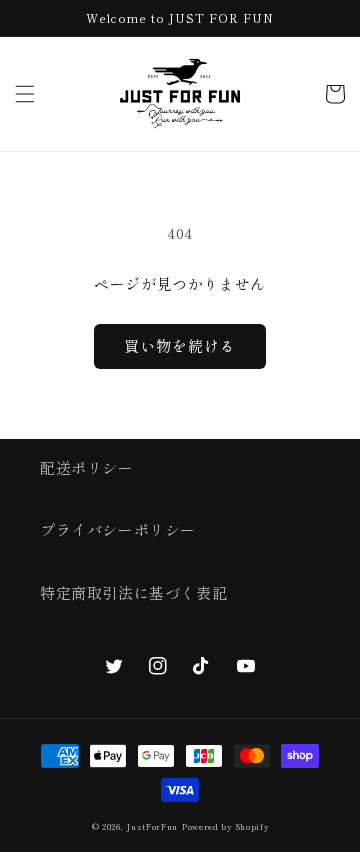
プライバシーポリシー (118, 529)
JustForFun (152, 826)
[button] (25, 94)
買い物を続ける (180, 345)
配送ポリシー (87, 467)
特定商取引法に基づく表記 (133, 592)
